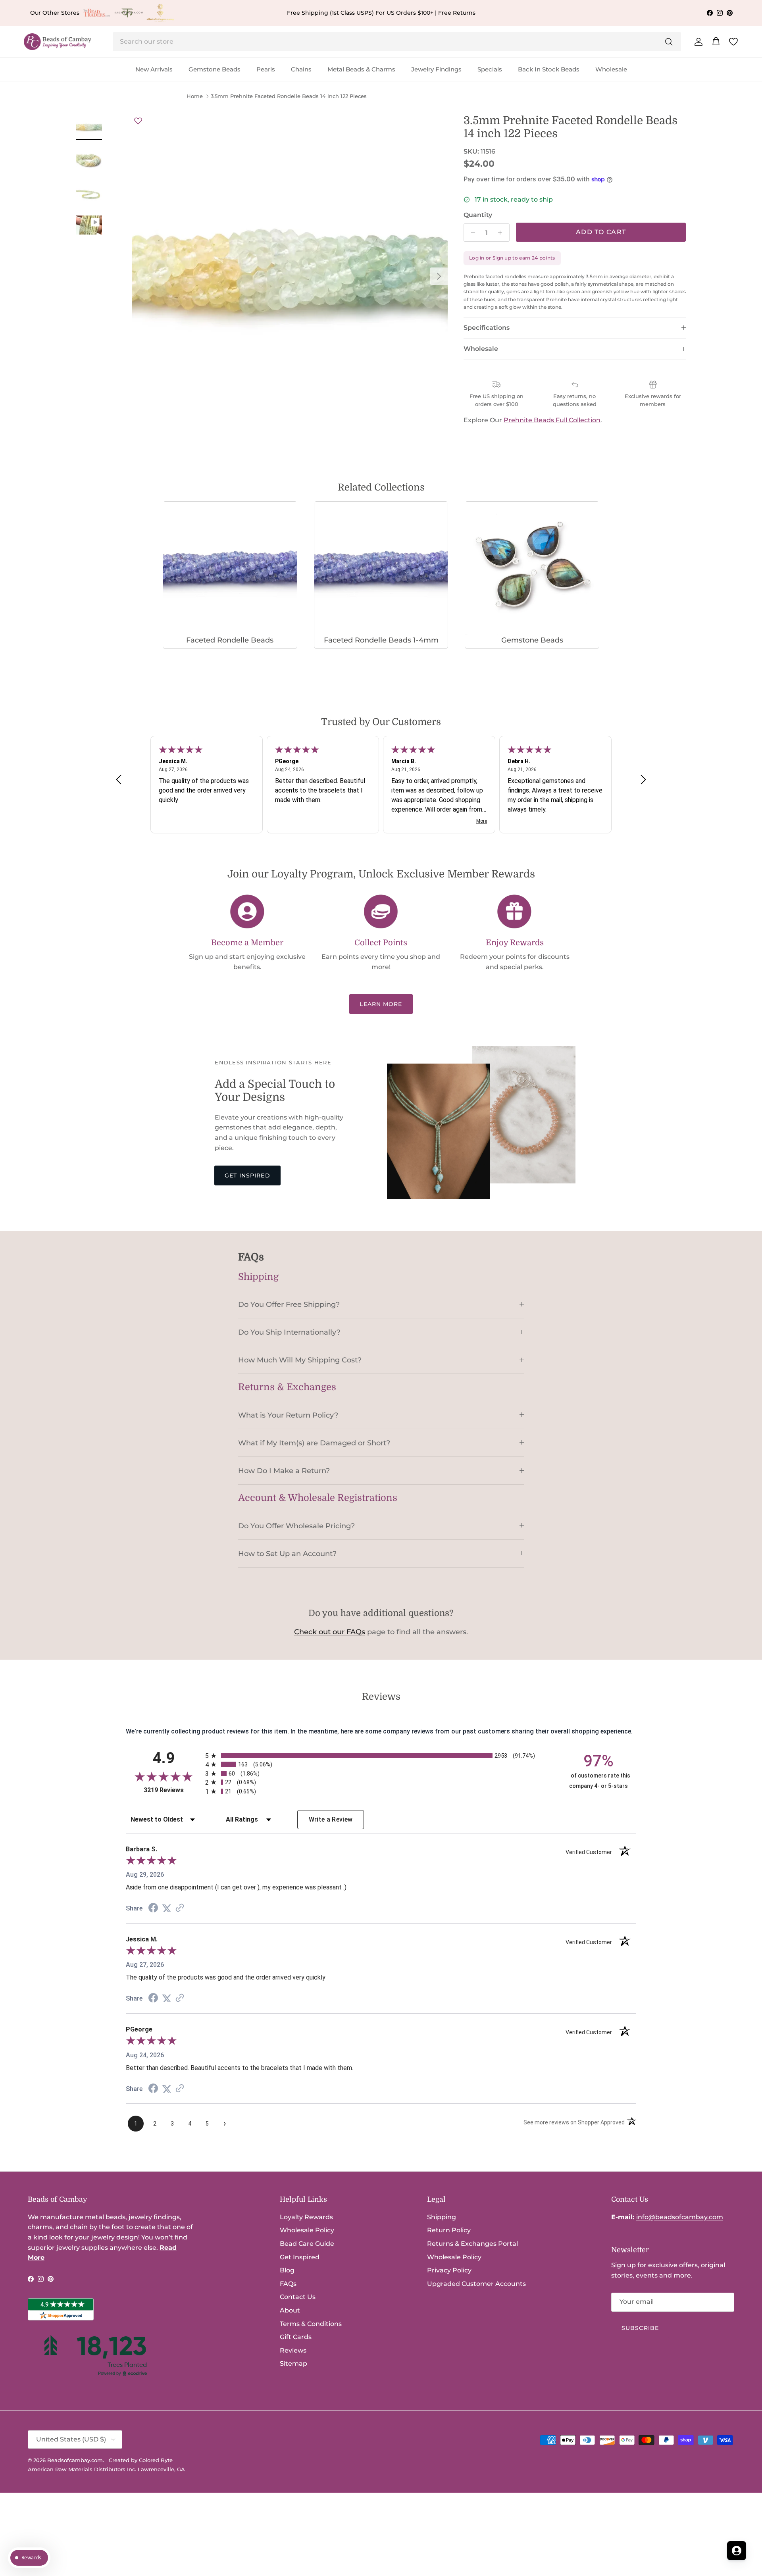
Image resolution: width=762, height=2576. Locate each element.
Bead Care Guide (307, 2244)
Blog (287, 2270)
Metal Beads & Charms (361, 69)
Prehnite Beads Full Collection (552, 420)
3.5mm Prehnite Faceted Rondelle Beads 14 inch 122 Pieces (289, 96)
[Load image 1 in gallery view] (290, 272)
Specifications (487, 328)
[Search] (669, 42)
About (290, 2310)
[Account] (697, 42)
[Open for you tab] (737, 2551)
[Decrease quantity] (471, 233)
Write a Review (331, 1819)
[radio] (381, 1755)
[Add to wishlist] (138, 121)
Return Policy (449, 2230)
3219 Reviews (172, 1790)
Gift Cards (296, 2337)
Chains (301, 69)
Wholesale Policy (307, 2230)
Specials (490, 69)
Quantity (478, 215)
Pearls (266, 69)
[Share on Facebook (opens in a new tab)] (153, 1909)
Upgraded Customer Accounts (476, 2284)
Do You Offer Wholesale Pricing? (296, 1526)
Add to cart (601, 232)
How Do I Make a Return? (284, 1471)
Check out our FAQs (330, 1632)
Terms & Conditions (311, 2324)
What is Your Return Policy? (288, 1415)
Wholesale (611, 69)
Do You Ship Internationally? (289, 1332)
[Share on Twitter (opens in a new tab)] (167, 1908)
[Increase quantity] (502, 233)
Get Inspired (247, 1175)
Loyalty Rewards (306, 2217)
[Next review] (643, 779)
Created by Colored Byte (141, 2460)
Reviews (293, 2350)
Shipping (442, 2217)
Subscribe (640, 2328)
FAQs (288, 2284)
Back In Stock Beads (549, 69)
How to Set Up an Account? (287, 1553)
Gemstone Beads (215, 69)
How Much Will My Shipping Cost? (300, 1360)
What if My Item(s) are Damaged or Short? (314, 1443)
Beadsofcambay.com (75, 2460)
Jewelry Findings (436, 69)
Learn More (381, 1004)
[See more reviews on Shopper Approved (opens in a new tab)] (180, 1908)
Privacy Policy (449, 2270)
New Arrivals (154, 69)
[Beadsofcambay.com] (58, 42)
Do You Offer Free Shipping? (289, 1304)
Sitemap (293, 2363)
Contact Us (298, 2297)
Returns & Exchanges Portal (472, 2244)
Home (195, 96)
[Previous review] (119, 779)
